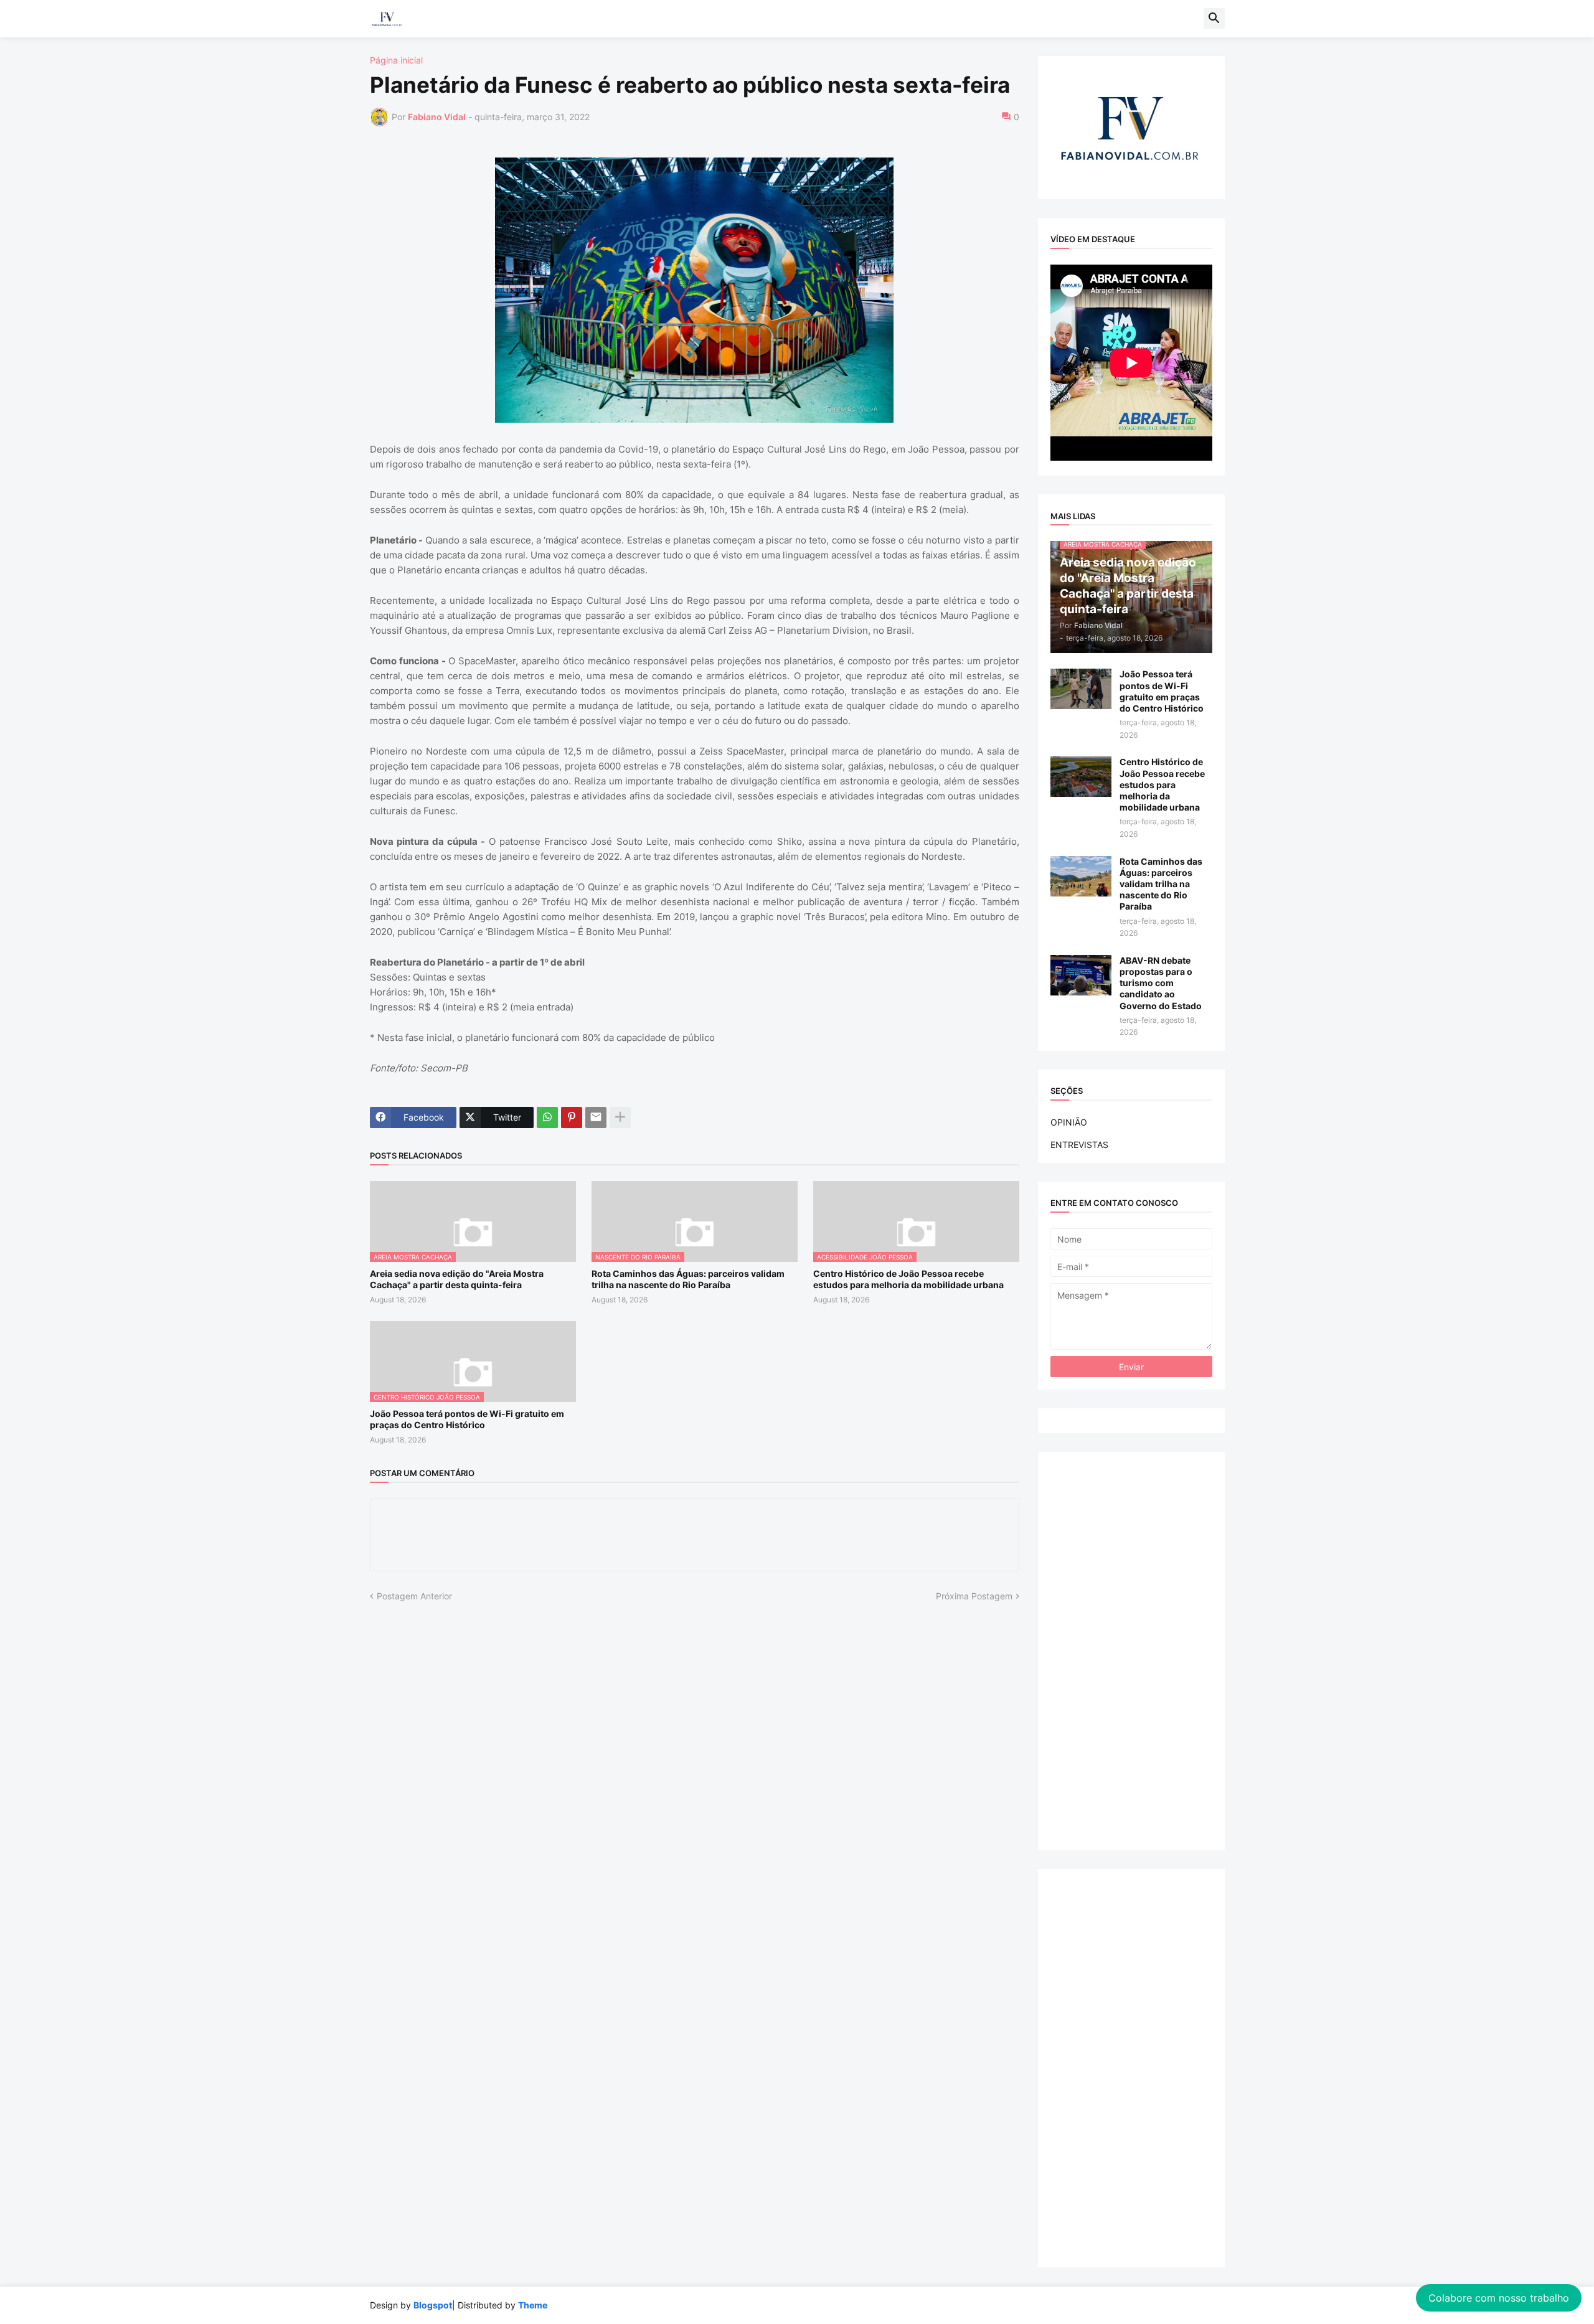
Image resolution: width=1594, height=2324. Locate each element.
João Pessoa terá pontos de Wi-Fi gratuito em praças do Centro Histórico (467, 1419)
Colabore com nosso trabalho (1499, 2298)
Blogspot (433, 2305)
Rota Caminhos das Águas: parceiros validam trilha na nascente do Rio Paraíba (688, 1279)
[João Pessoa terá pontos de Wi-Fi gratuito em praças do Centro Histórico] (1081, 689)
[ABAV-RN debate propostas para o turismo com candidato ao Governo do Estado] (1081, 975)
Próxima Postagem (974, 1596)
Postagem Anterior (414, 1596)
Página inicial (396, 60)
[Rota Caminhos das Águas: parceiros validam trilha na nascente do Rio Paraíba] (1081, 876)
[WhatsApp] (547, 1117)
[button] (1214, 19)
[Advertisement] (1131, 1651)
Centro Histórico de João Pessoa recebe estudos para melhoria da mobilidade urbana (908, 1279)
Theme (533, 2305)
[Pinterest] (572, 1117)
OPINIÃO (1069, 1122)
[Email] (596, 1117)
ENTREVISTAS (1079, 1145)
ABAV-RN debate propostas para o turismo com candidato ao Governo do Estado (1161, 983)
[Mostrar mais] (620, 1117)
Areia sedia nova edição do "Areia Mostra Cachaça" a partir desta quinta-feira (457, 1279)
